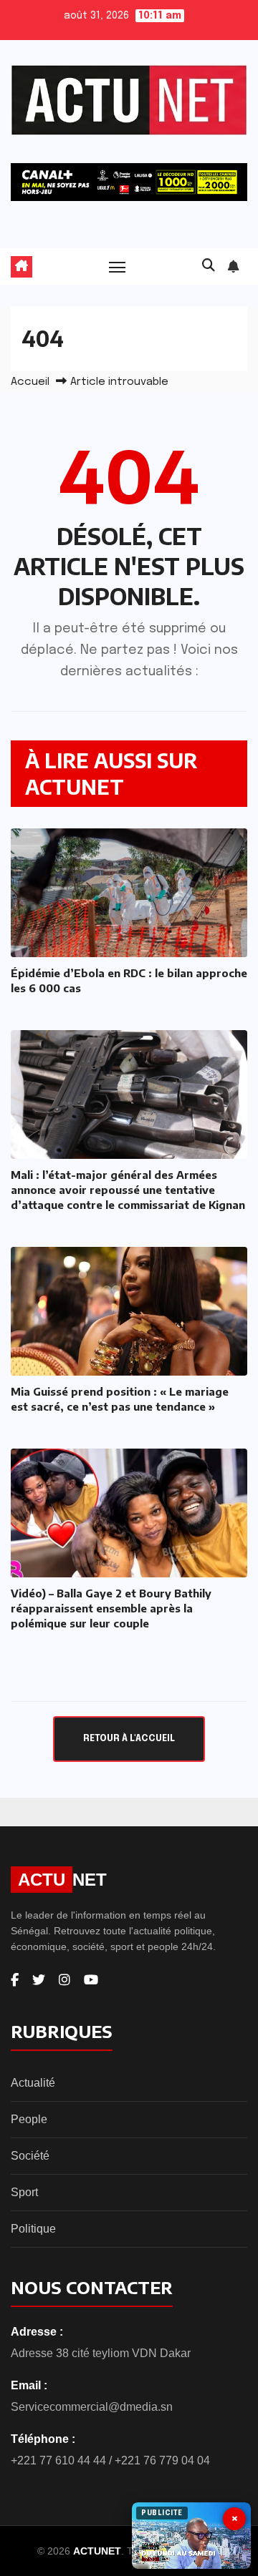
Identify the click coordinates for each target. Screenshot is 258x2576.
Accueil (30, 382)
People (29, 2119)
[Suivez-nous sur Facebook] (15, 1980)
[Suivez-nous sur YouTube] (91, 1980)
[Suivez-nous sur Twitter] (39, 1980)
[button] (209, 266)
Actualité (33, 2083)
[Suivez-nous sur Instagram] (64, 1980)
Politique (33, 2229)
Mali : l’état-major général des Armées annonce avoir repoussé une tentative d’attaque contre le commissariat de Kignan (128, 1190)
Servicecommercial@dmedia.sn (92, 2407)
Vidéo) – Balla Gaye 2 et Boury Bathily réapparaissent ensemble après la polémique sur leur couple (111, 1608)
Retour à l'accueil (129, 1739)
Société (30, 2156)
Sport (24, 2192)
